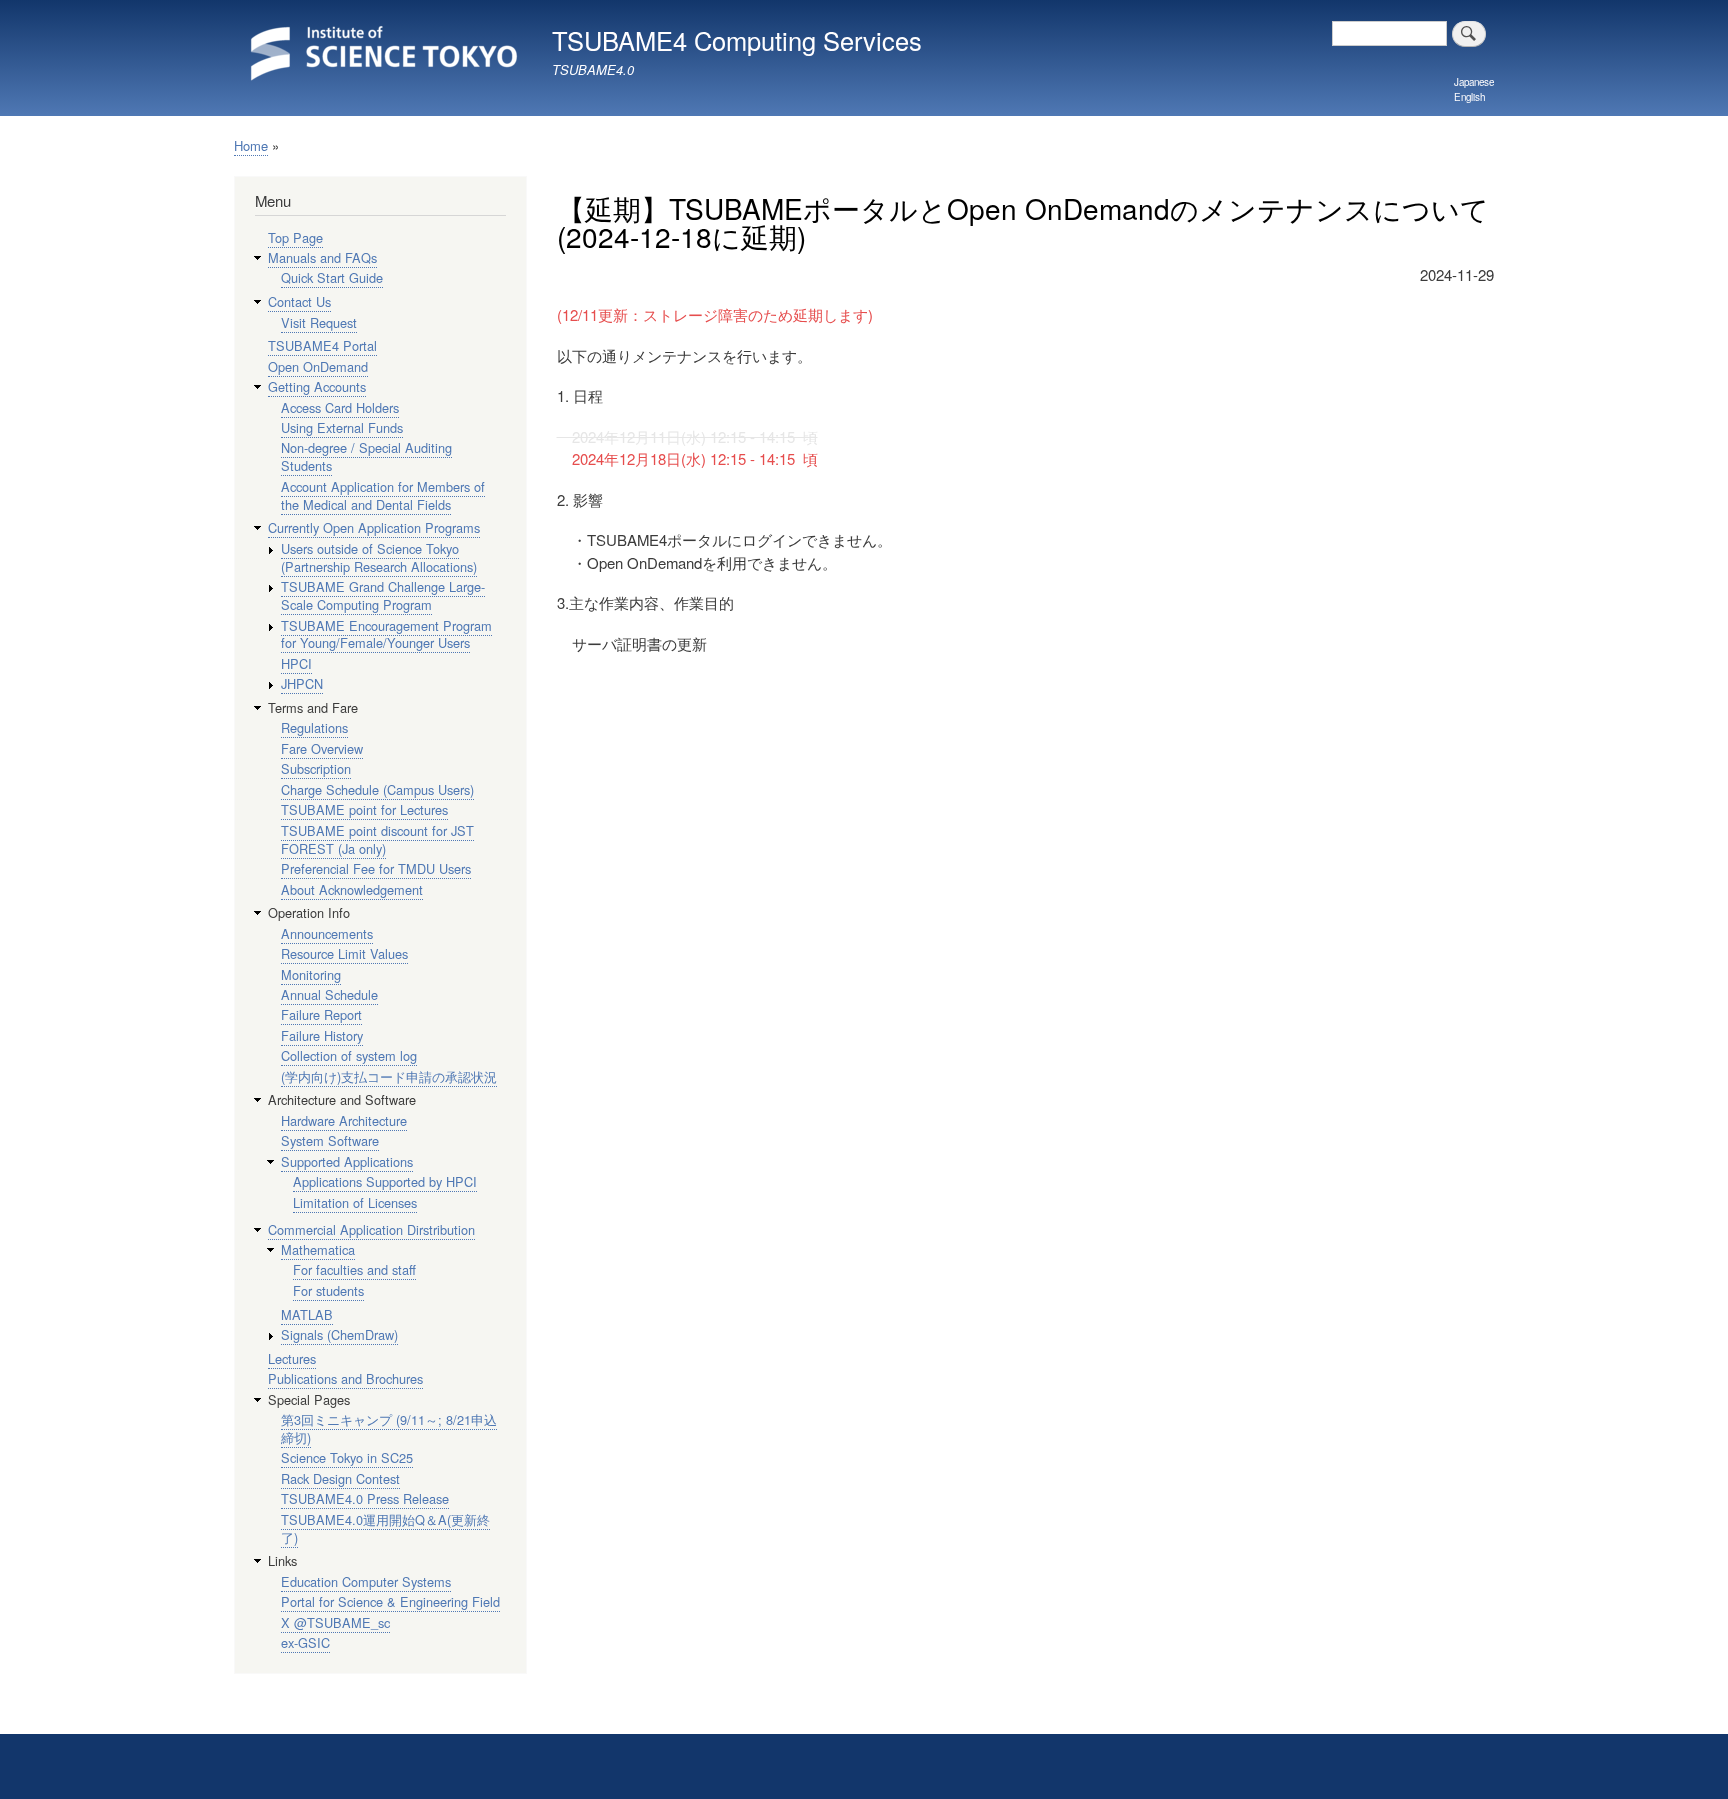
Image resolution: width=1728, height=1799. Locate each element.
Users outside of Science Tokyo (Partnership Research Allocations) (379, 557)
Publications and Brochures (345, 1378)
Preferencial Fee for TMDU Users (376, 868)
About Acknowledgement (352, 889)
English (1469, 97)
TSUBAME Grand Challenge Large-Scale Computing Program (383, 595)
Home (251, 145)
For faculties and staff (354, 1269)
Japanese (1474, 82)
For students (328, 1290)
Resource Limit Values (344, 953)
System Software (330, 1140)
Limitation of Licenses (355, 1202)
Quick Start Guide (332, 277)
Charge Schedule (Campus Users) (377, 789)
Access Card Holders (340, 407)
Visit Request (319, 322)
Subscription (316, 768)
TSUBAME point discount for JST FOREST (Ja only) (377, 839)
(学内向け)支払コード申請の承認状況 (389, 1076)
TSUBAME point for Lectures (364, 809)
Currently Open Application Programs (374, 527)
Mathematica (318, 1249)
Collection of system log (349, 1055)
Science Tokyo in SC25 (347, 1457)
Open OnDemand (318, 366)
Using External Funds (342, 427)
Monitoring (311, 974)
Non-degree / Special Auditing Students (366, 456)
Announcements (327, 933)
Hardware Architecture (344, 1120)
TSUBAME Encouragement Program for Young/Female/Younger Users (386, 634)
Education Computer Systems (366, 1581)
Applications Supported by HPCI (385, 1181)
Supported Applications (347, 1161)
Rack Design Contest (340, 1478)
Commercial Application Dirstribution (371, 1229)
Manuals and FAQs (322, 257)
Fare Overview (322, 748)
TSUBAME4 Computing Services (737, 40)
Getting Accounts (317, 386)
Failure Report (321, 1014)
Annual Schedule (329, 994)
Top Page (295, 237)
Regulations (314, 727)
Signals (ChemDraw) (339, 1334)
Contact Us (299, 301)
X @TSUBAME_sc (335, 1622)
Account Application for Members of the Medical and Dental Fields (383, 495)
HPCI (296, 663)
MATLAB (307, 1314)
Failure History (322, 1035)
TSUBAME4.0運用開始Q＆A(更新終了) (385, 1528)
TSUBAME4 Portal (322, 345)
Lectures (292, 1358)
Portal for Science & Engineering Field (390, 1601)
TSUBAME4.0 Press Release (365, 1498)
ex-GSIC (305, 1642)
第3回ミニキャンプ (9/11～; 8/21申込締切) (389, 1428)
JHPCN (302, 683)
